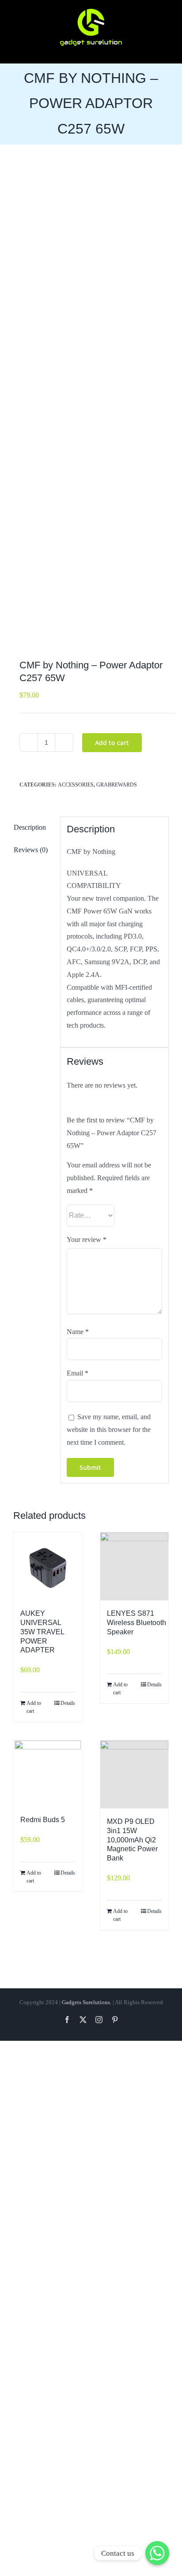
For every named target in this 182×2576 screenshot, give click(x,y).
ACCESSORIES (76, 785)
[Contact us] (157, 2553)
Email (78, 1373)
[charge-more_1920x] (91, 404)
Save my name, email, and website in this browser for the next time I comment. (109, 1430)
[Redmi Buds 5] (48, 1774)
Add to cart (112, 743)
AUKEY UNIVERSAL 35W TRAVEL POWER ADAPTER (42, 1632)
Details (68, 1703)
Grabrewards (117, 785)
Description (30, 827)
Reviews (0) (31, 850)
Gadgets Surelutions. (87, 2002)
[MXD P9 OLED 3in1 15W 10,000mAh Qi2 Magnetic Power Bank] (134, 1774)
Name (78, 1332)
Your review (87, 1240)
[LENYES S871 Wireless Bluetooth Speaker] (134, 1566)
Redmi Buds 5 (43, 1820)
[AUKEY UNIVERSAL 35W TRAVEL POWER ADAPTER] (48, 1566)
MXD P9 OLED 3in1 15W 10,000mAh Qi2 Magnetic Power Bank (132, 1840)
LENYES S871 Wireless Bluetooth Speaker (136, 1623)
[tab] (34, 828)
